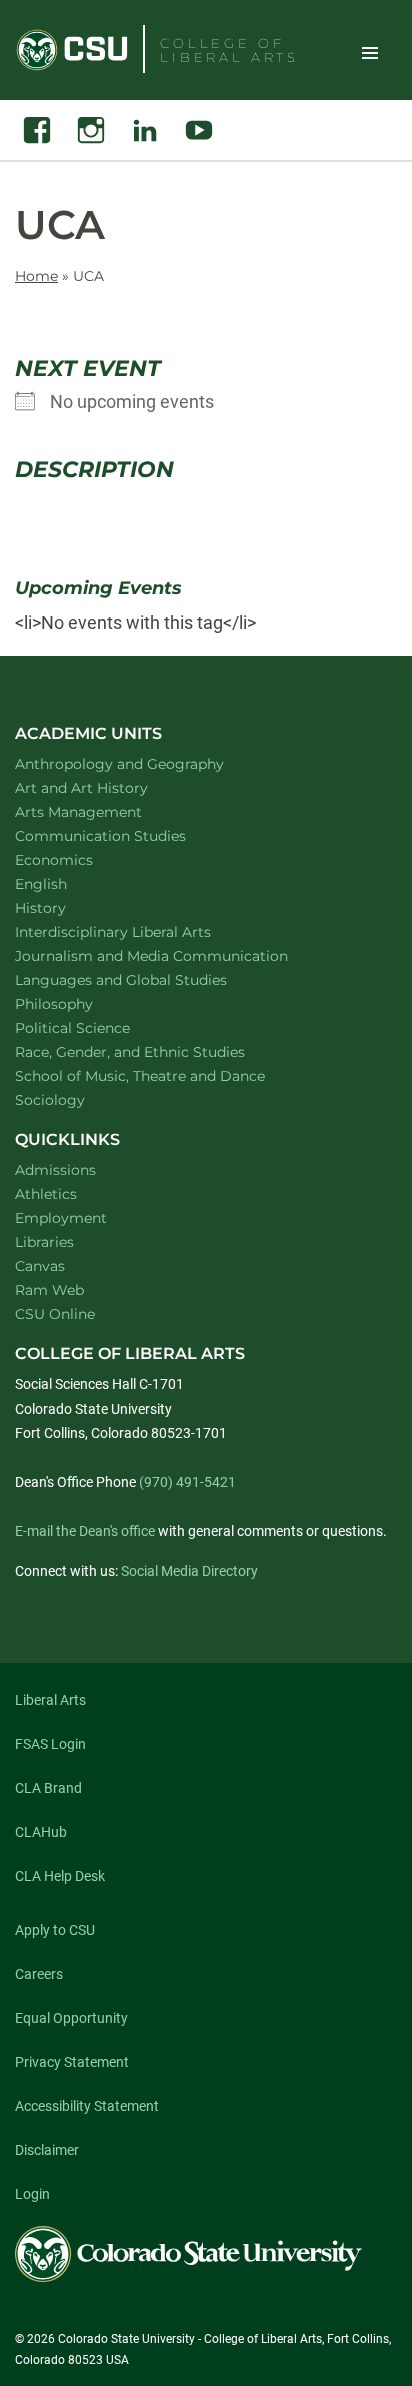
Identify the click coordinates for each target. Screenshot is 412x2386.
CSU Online (55, 1314)
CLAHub (41, 1832)
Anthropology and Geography (145, 763)
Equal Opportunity (71, 2018)
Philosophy (80, 1003)
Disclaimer (47, 2150)
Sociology (76, 1099)
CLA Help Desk (60, 1876)
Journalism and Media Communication (177, 955)
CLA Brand (48, 1788)
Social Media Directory (189, 1571)
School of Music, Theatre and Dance (166, 1075)
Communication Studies (126, 835)
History (66, 907)
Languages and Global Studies (147, 979)
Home (36, 276)
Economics (80, 859)
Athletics (46, 1194)
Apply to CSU (55, 1930)
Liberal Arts (50, 1700)
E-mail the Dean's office (85, 1531)
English (67, 883)
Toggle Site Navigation (370, 52)
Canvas (40, 1266)
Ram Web (49, 1290)
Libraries (44, 1242)
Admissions (55, 1170)
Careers (39, 1974)
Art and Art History (107, 787)
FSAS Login (50, 1744)
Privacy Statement (72, 2062)
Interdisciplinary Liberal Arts (139, 931)
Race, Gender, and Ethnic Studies (156, 1051)
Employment (61, 1218)
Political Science (98, 1027)
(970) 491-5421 (187, 1482)
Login (32, 2194)
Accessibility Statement (87, 2106)
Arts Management (105, 811)
